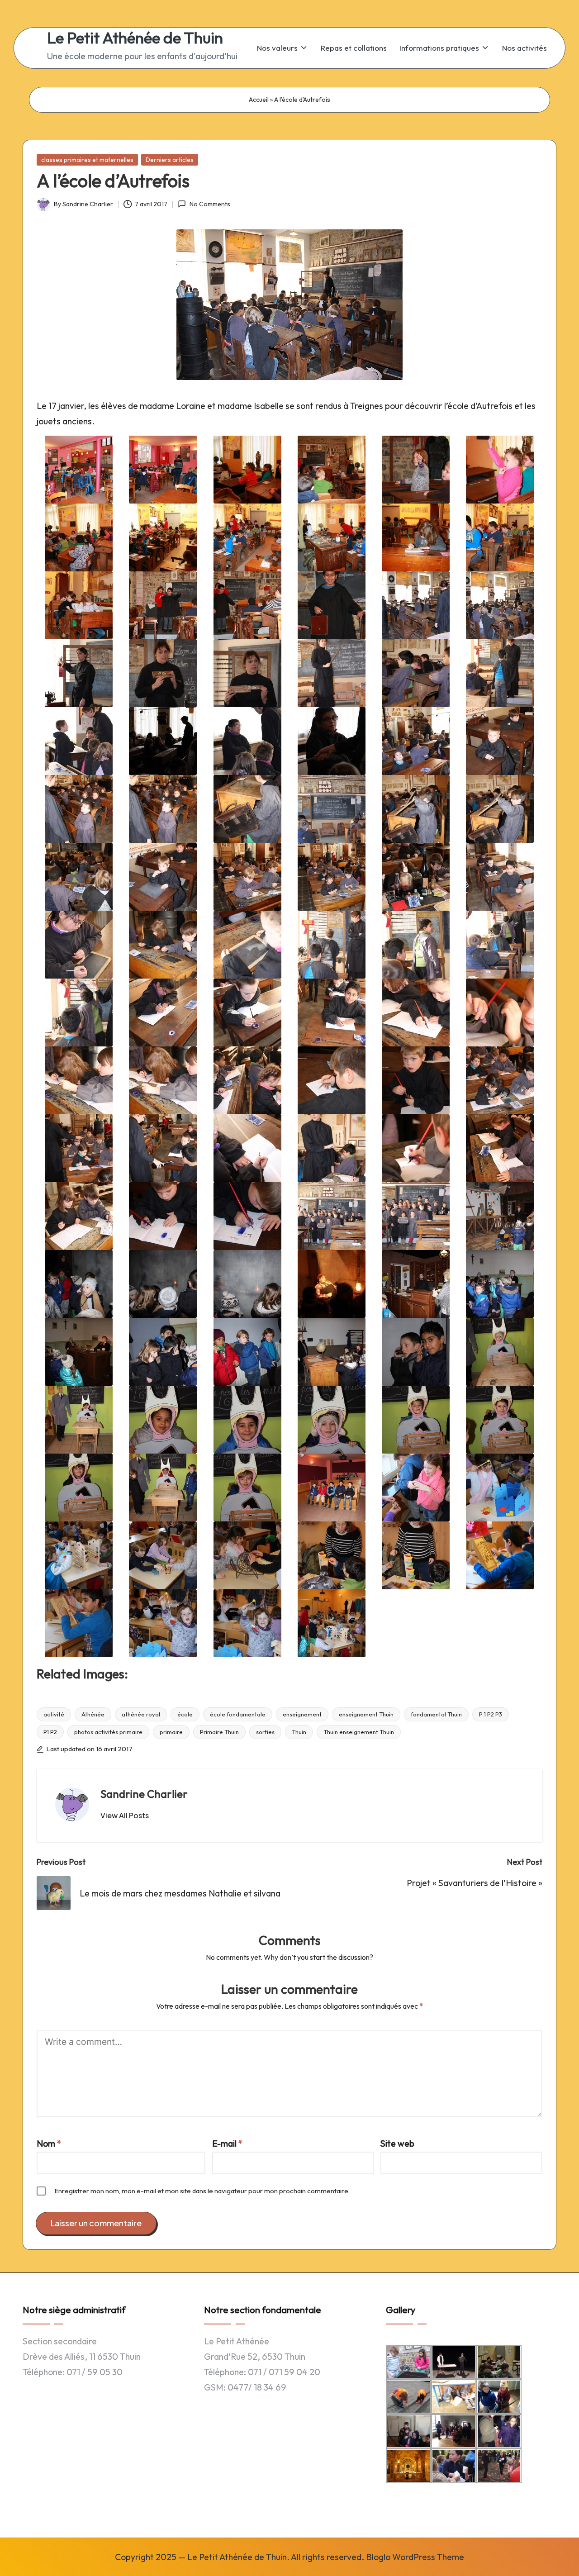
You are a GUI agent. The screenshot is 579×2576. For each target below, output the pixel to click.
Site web (397, 2143)
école (185, 1714)
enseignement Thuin (366, 1714)
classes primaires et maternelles (87, 160)
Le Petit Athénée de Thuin (135, 38)
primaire (171, 1732)
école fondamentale (238, 1714)
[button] (125, 1816)
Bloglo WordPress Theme (415, 2557)
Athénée (93, 1714)
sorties (265, 1732)
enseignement (302, 1714)
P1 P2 (50, 1732)
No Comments (210, 204)
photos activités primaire (108, 1732)
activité (54, 1714)
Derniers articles (170, 160)
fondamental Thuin (436, 1714)
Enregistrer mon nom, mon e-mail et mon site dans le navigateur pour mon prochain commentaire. (202, 2191)
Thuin (299, 1732)
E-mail (228, 2143)
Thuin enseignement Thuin (359, 1732)
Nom (49, 2143)
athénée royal (141, 1714)
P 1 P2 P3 (491, 1714)
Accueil (259, 100)
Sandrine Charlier (144, 1794)
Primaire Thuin (219, 1732)
